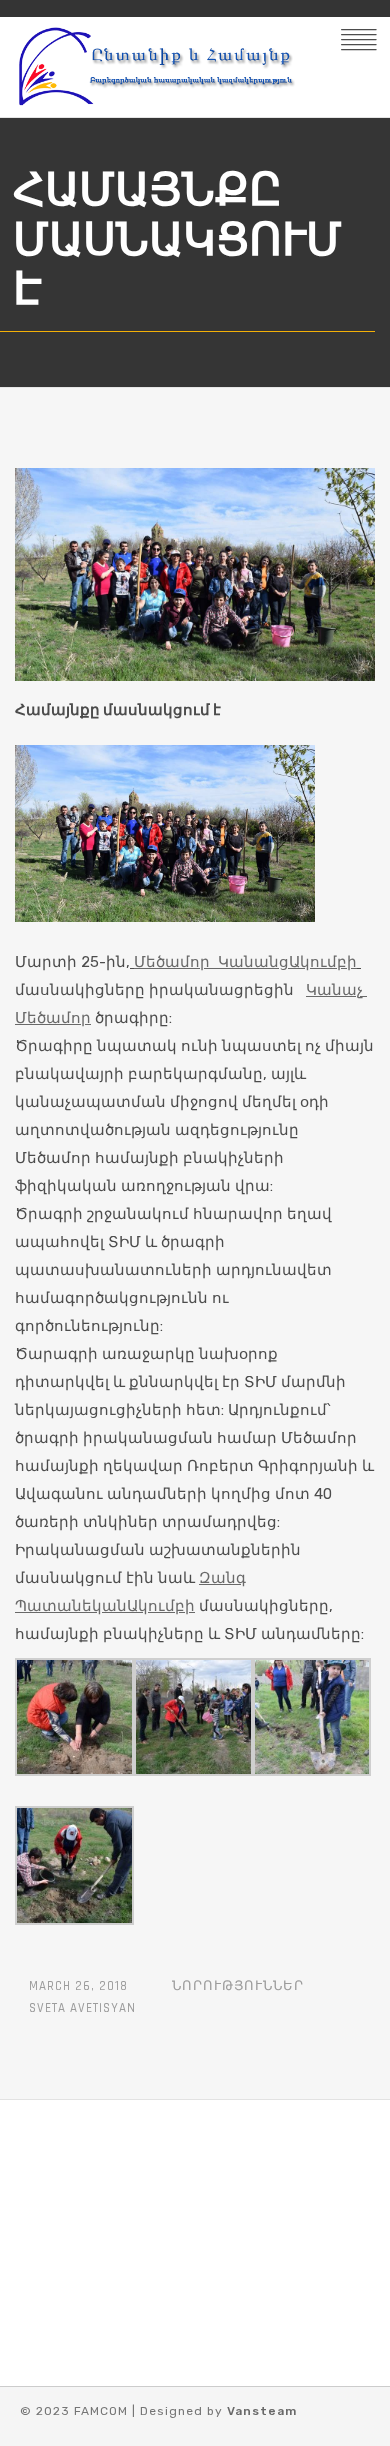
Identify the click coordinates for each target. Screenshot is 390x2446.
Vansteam (262, 2411)
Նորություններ (238, 1986)
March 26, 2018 (78, 1986)
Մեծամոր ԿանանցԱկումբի (245, 962)
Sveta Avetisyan (82, 2008)
